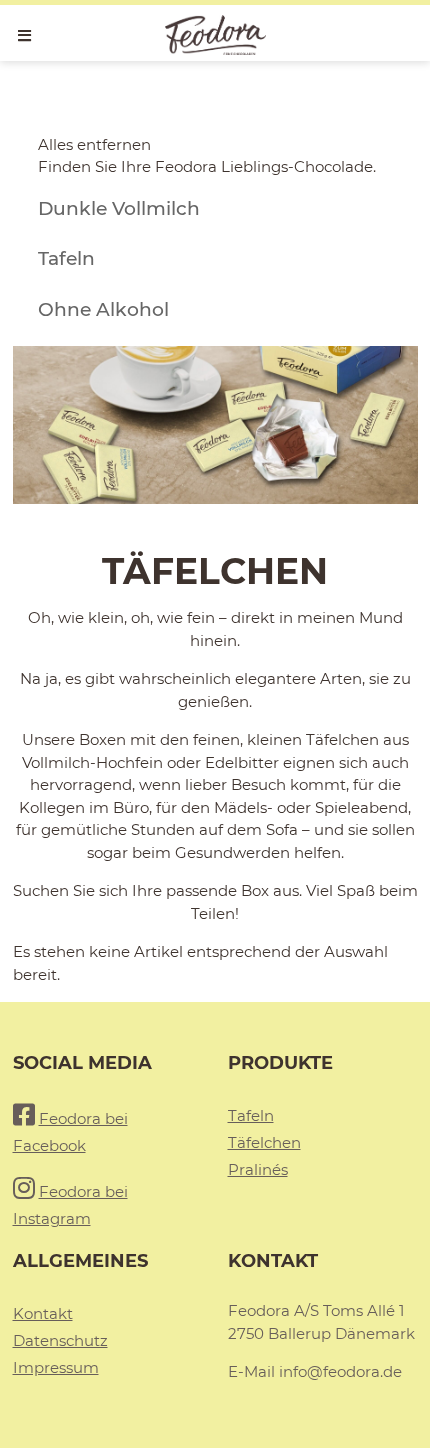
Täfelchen (264, 1142)
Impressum (56, 1367)
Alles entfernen (94, 144)
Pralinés (258, 1169)
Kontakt (43, 1313)
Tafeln (251, 1115)
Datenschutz (60, 1340)
